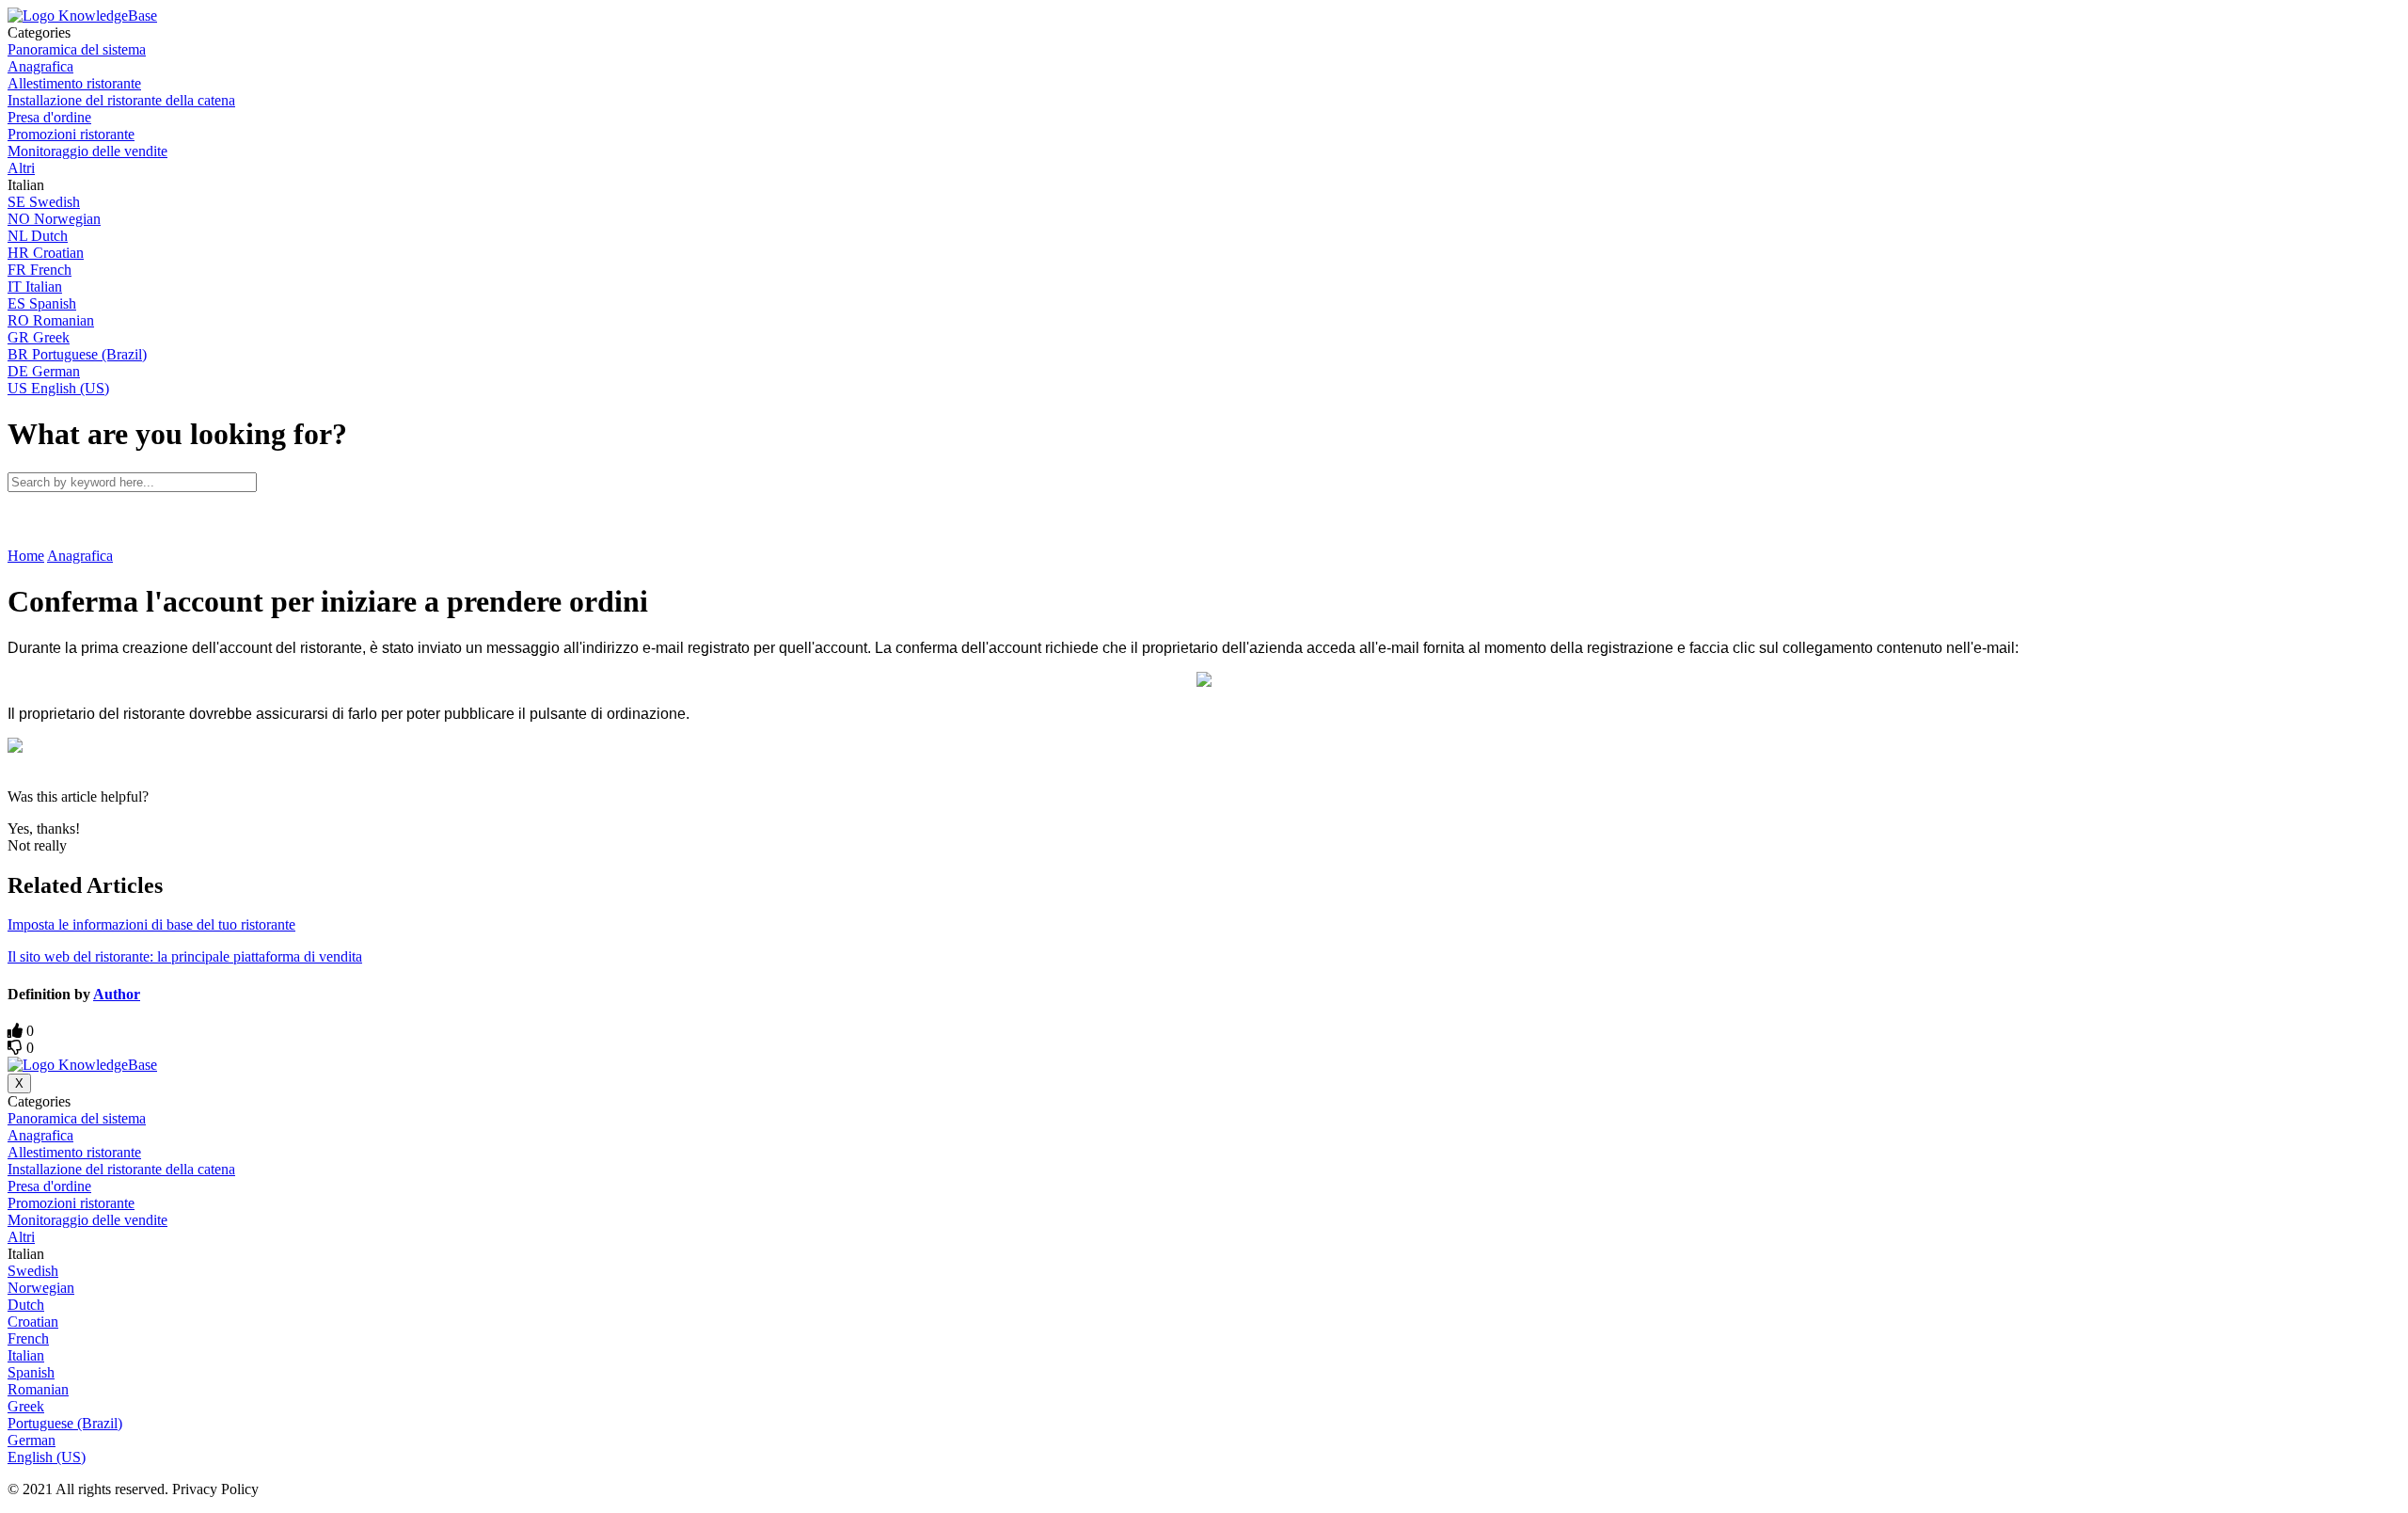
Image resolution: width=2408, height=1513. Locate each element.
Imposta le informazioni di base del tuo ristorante (151, 924)
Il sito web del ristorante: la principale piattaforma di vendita (185, 956)
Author (117, 994)
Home (26, 556)
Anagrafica (80, 556)
